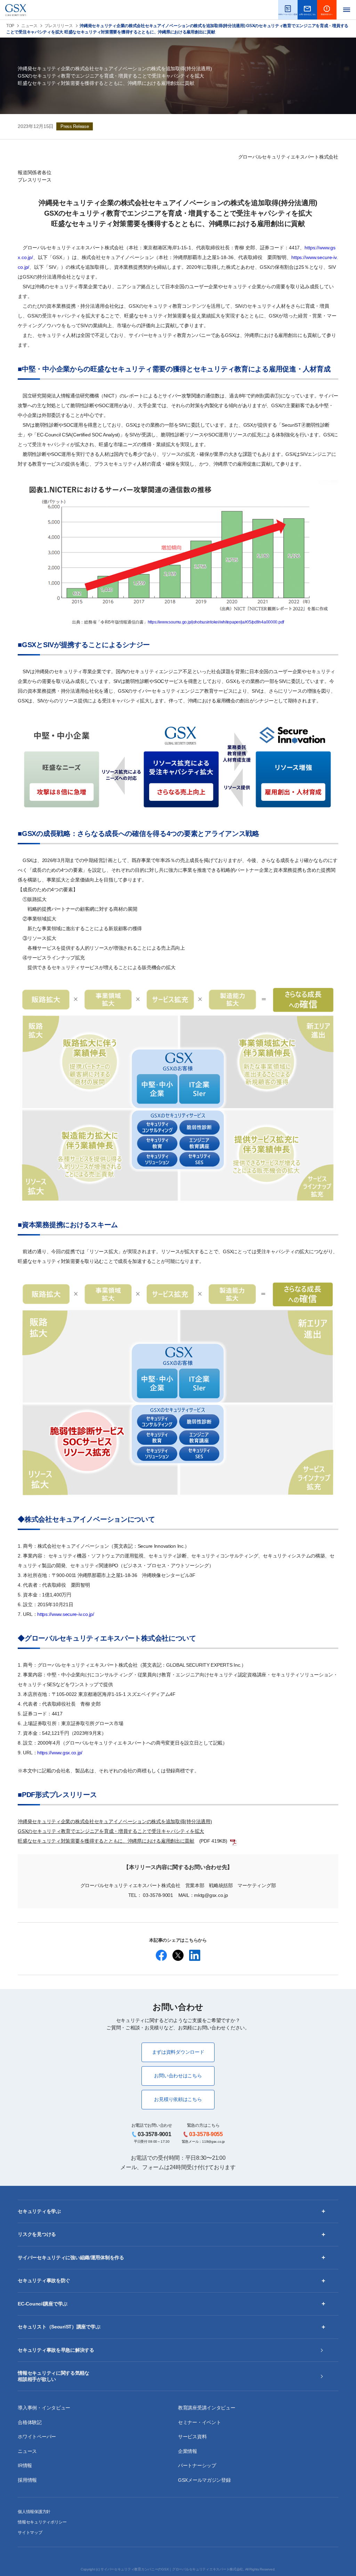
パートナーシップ (197, 2465)
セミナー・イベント (199, 2422)
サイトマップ (30, 2533)
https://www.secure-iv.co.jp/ (66, 1614)
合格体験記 (30, 2422)
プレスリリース (59, 26)
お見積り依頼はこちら (178, 2099)
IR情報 (25, 2465)
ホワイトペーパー (37, 2437)
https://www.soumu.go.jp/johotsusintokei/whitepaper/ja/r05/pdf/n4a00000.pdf (216, 622)
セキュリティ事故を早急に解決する (56, 2350)
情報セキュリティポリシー (42, 2522)
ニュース (29, 26)
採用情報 (27, 2480)
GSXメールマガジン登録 (204, 2480)
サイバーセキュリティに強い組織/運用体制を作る (71, 2257)
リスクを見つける (37, 2234)
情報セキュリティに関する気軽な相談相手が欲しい (54, 2376)
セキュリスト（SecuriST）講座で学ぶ (59, 2327)
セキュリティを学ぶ (39, 2211)
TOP (10, 26)
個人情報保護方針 (34, 2512)
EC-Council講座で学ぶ (43, 2304)
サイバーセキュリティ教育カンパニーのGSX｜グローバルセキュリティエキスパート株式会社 (172, 2569)
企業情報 (188, 2451)
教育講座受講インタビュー (207, 2408)
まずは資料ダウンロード (178, 2052)
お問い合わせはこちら (178, 2076)
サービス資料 (192, 2437)
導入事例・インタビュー (44, 2408)
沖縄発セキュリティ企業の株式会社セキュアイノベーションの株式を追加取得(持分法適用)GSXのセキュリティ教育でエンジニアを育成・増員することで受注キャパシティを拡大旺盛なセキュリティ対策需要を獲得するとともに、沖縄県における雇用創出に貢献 (115, 1831)
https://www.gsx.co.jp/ (60, 1753)
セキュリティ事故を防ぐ (44, 2280)
